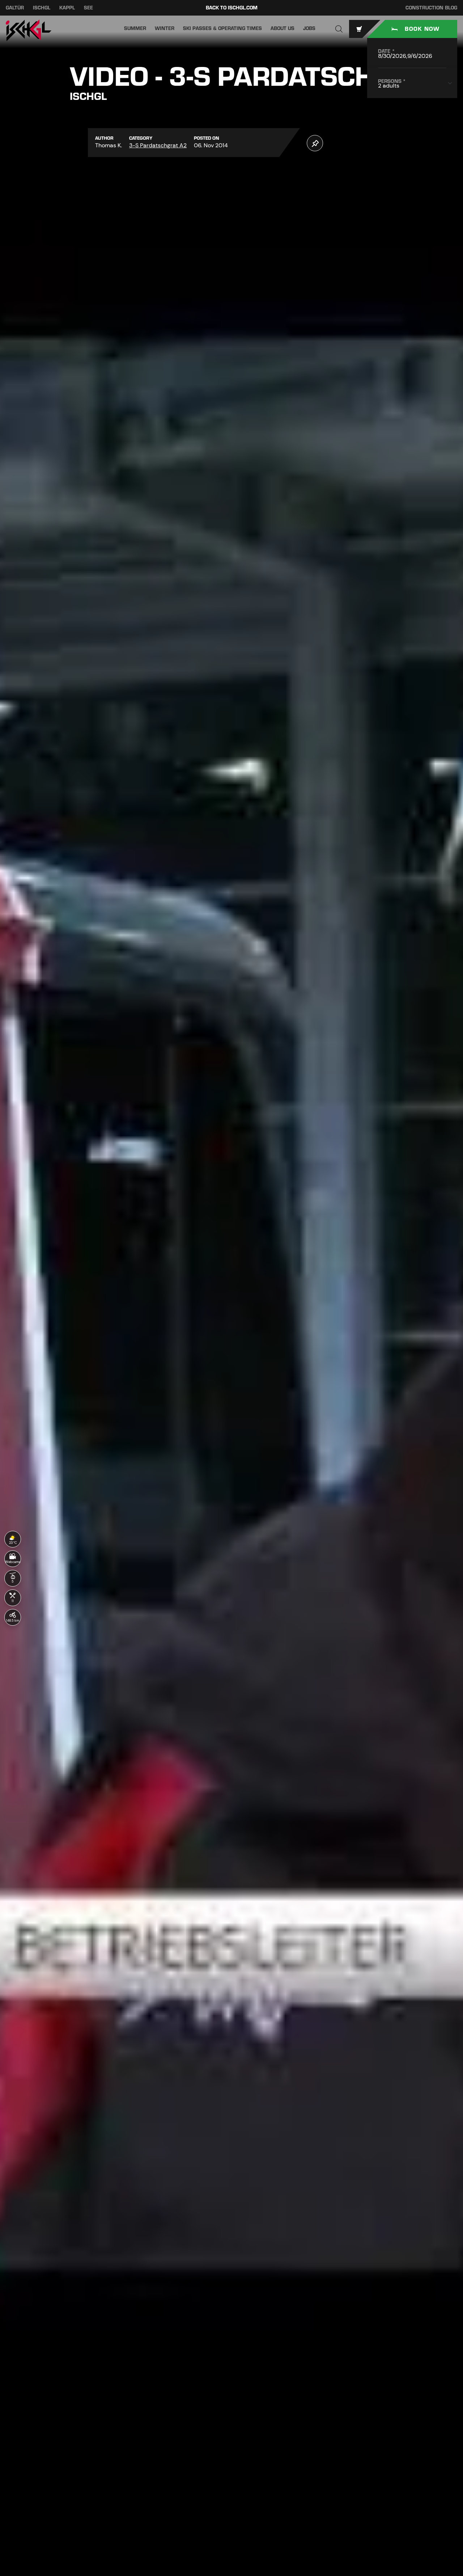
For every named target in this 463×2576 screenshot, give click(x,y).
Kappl (67, 8)
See (88, 8)
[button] (339, 29)
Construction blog (431, 8)
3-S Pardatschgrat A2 (158, 145)
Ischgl (42, 8)
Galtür (15, 8)
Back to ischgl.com (232, 8)
